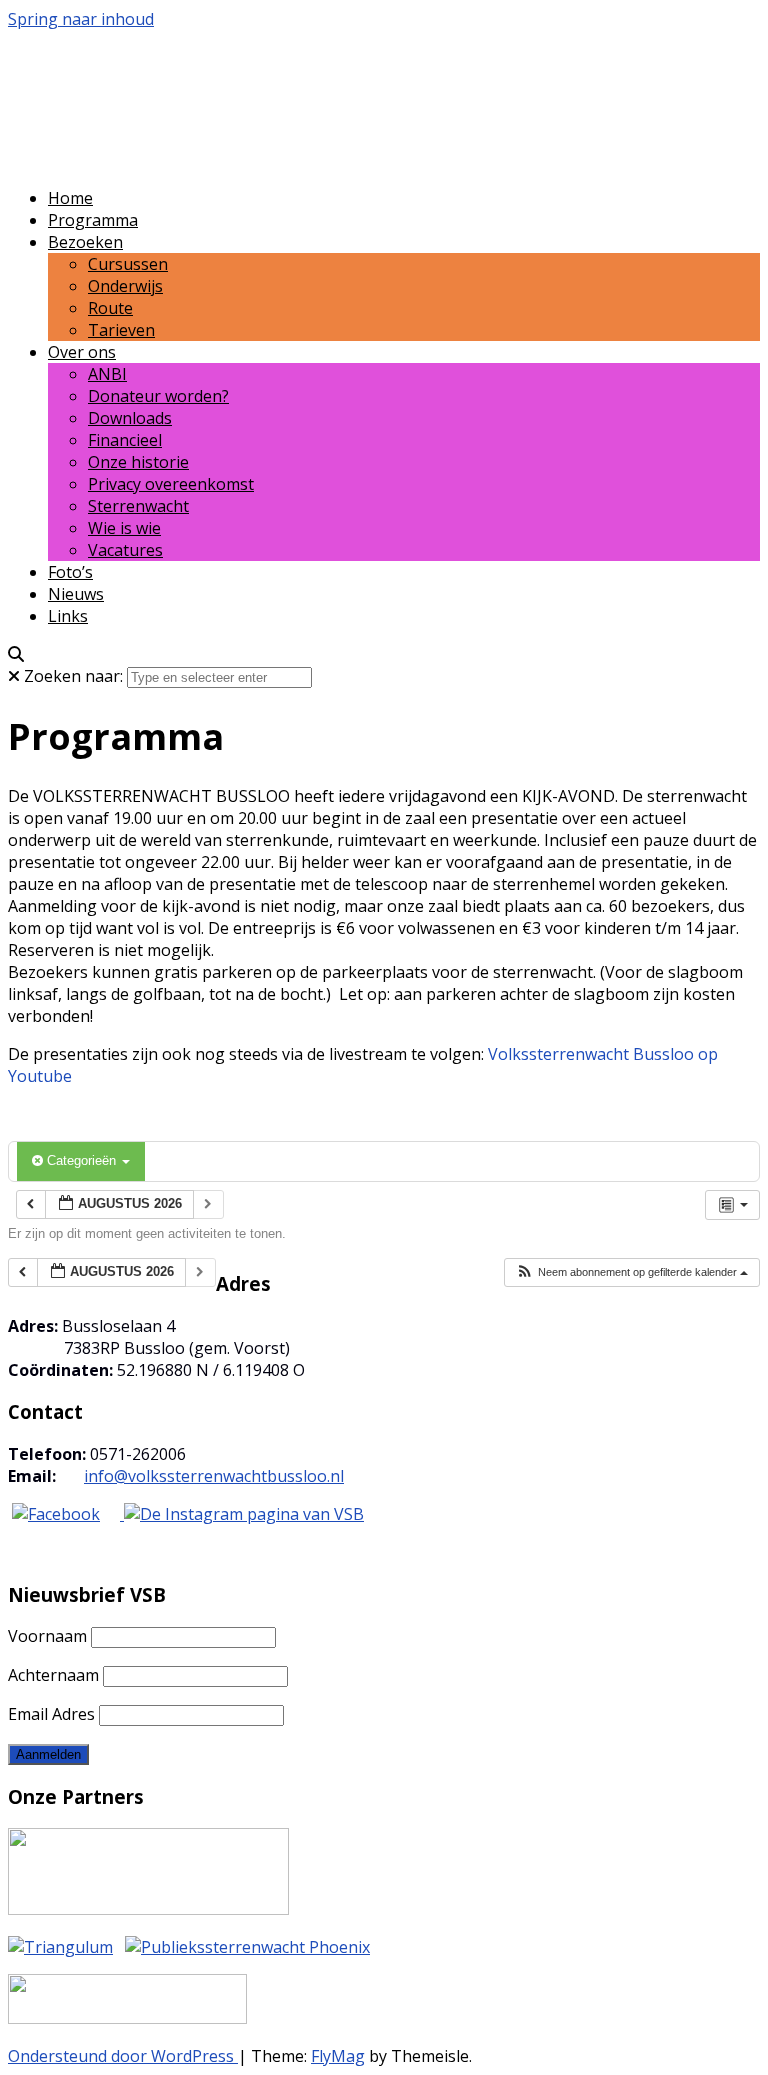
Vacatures (125, 550)
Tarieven (121, 330)
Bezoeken (85, 242)
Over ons (82, 352)
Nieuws (76, 594)
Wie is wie (124, 528)
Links (68, 616)
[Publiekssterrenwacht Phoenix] (247, 1947)
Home (70, 198)
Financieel (125, 440)
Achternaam (53, 1675)
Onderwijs (125, 286)
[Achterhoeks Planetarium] (148, 1909)
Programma (93, 220)
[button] (631, 1272)
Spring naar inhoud (81, 19)
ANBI (107, 374)
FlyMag (338, 2056)
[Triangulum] (60, 1947)
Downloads (130, 418)
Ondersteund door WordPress (123, 2056)
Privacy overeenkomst (171, 484)
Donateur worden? (158, 396)
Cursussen (128, 264)
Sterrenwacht (138, 506)
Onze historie (138, 462)
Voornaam (47, 1636)
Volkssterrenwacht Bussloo (256, 78)
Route (110, 308)
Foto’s (70, 572)
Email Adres (51, 1714)
